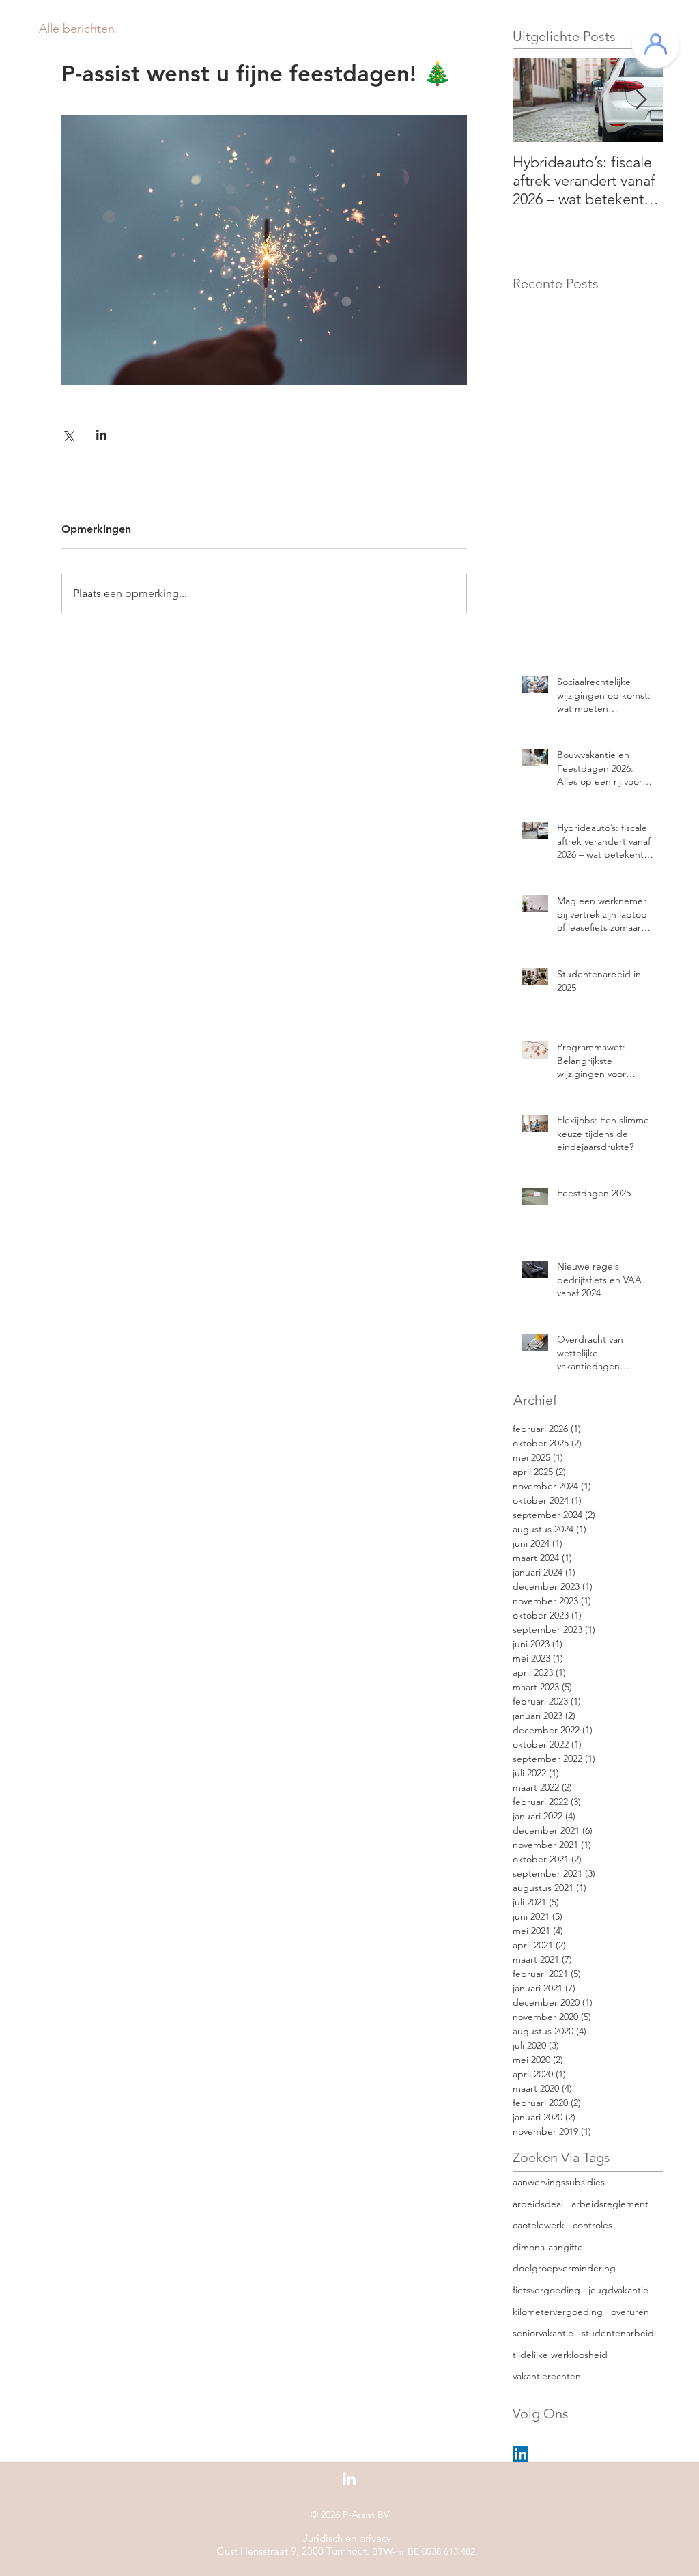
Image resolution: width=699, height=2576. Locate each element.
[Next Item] (641, 100)
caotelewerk (539, 2225)
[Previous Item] (534, 100)
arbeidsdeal (538, 2204)
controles (593, 2225)
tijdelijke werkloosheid (560, 2355)
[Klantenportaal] (656, 44)
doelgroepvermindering (564, 2268)
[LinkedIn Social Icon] (520, 2454)
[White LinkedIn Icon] (349, 2479)
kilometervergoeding (558, 2312)
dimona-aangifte (548, 2247)
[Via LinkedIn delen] (101, 435)
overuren (630, 2312)
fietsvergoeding (546, 2290)
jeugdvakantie (618, 2290)
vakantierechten (547, 2376)
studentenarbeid (618, 2333)
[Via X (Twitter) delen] (68, 435)
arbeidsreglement (610, 2204)
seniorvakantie (543, 2333)
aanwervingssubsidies (559, 2182)
